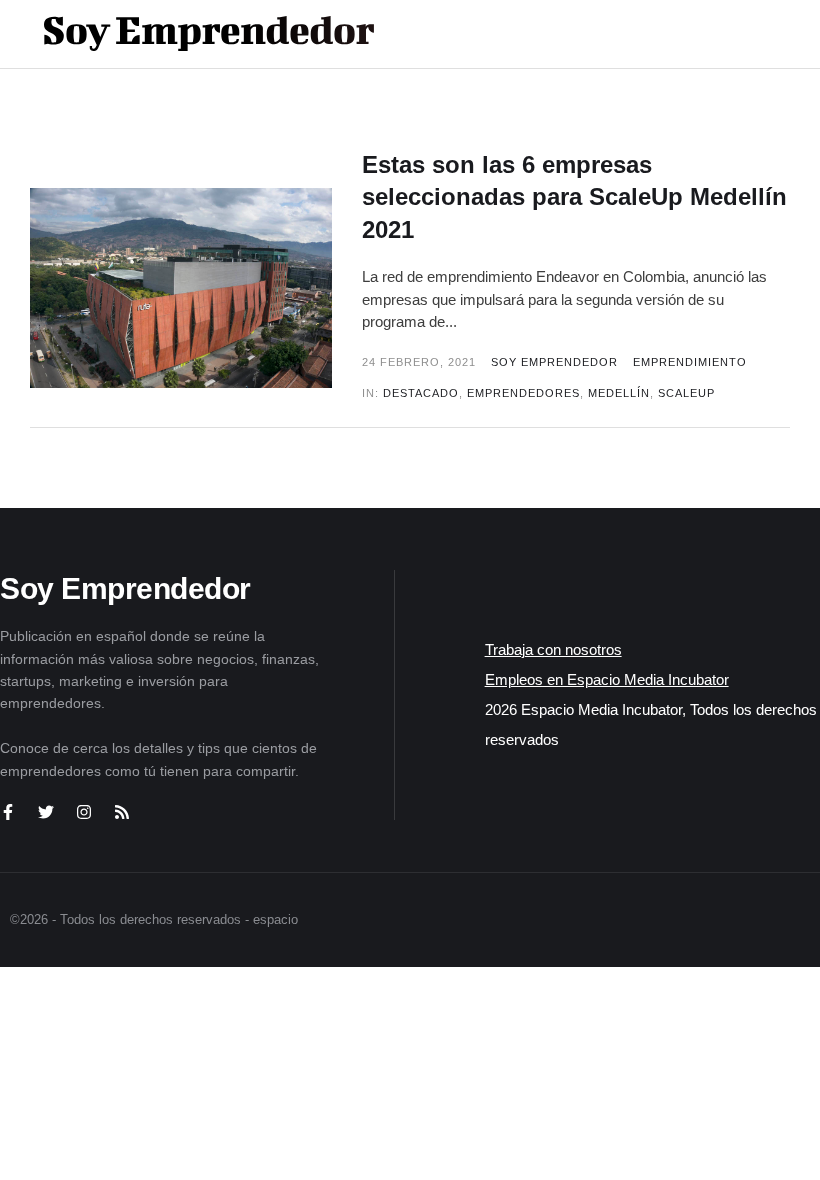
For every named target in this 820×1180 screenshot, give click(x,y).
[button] (721, 34)
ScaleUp (686, 393)
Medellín (619, 393)
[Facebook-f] (8, 812)
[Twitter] (46, 812)
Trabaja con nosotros (553, 649)
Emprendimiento (690, 362)
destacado (421, 393)
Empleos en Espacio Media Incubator (607, 679)
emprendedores (523, 393)
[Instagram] (84, 812)
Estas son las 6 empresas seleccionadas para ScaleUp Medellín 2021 (574, 197)
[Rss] (122, 812)
